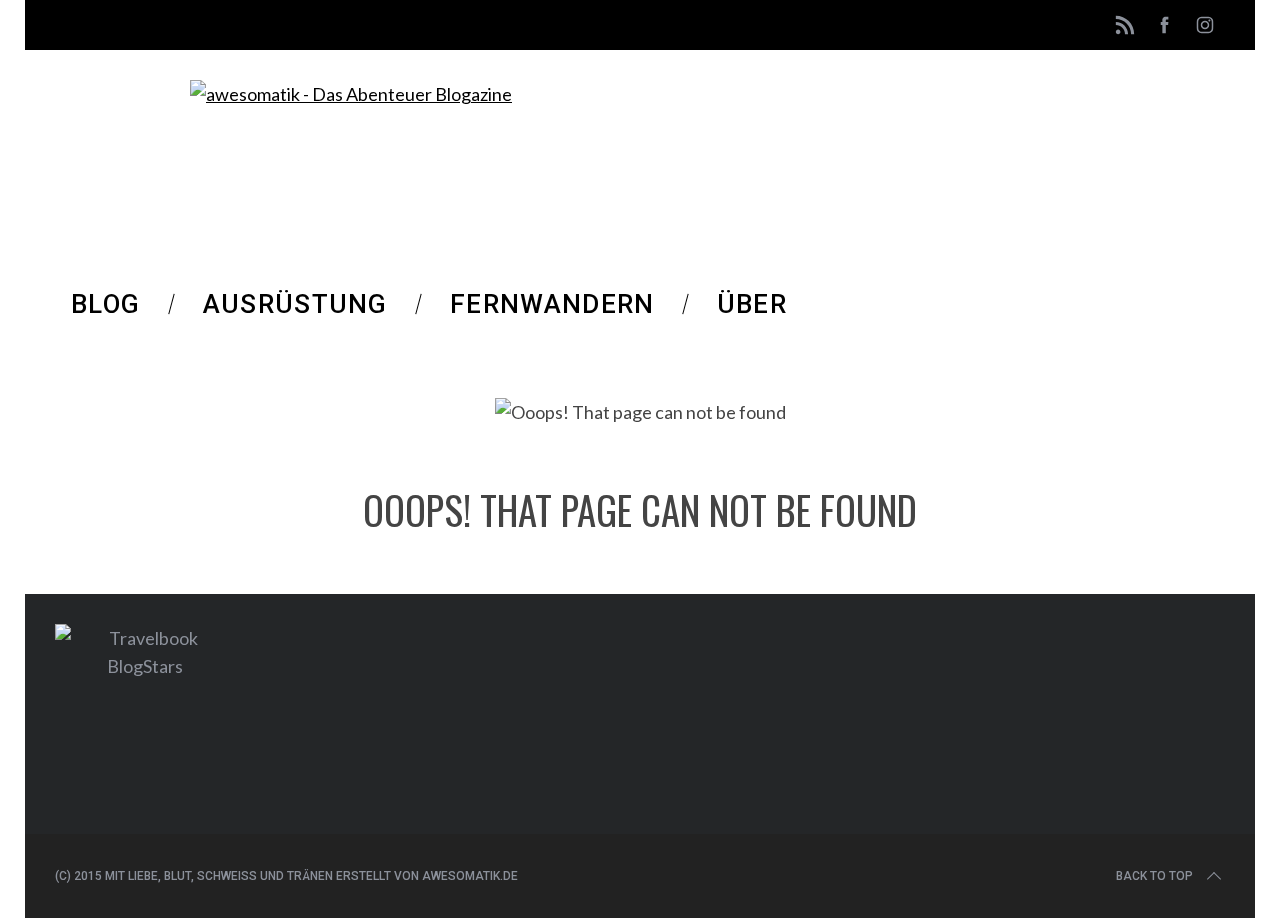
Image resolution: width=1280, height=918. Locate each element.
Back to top (1154, 876)
